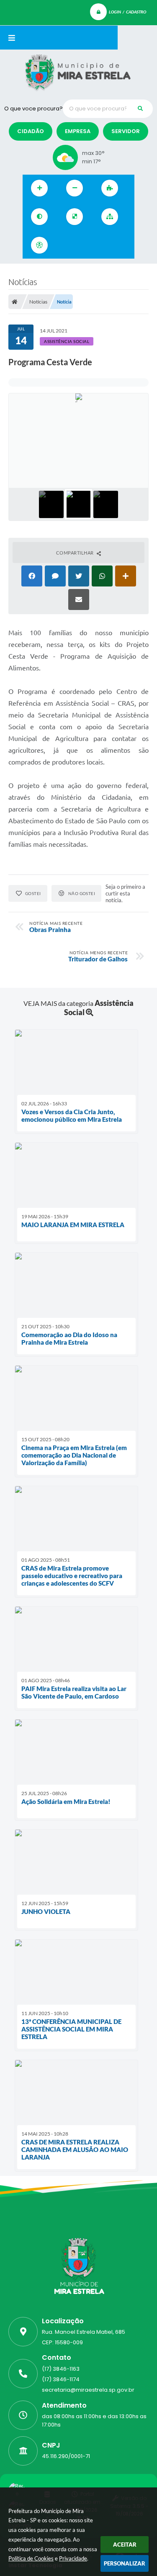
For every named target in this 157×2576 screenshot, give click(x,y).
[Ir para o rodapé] (121, 245)
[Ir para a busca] (103, 245)
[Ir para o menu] (85, 245)
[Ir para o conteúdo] (66, 245)
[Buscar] (140, 109)
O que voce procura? (33, 109)
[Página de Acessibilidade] (39, 245)
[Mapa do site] (110, 217)
